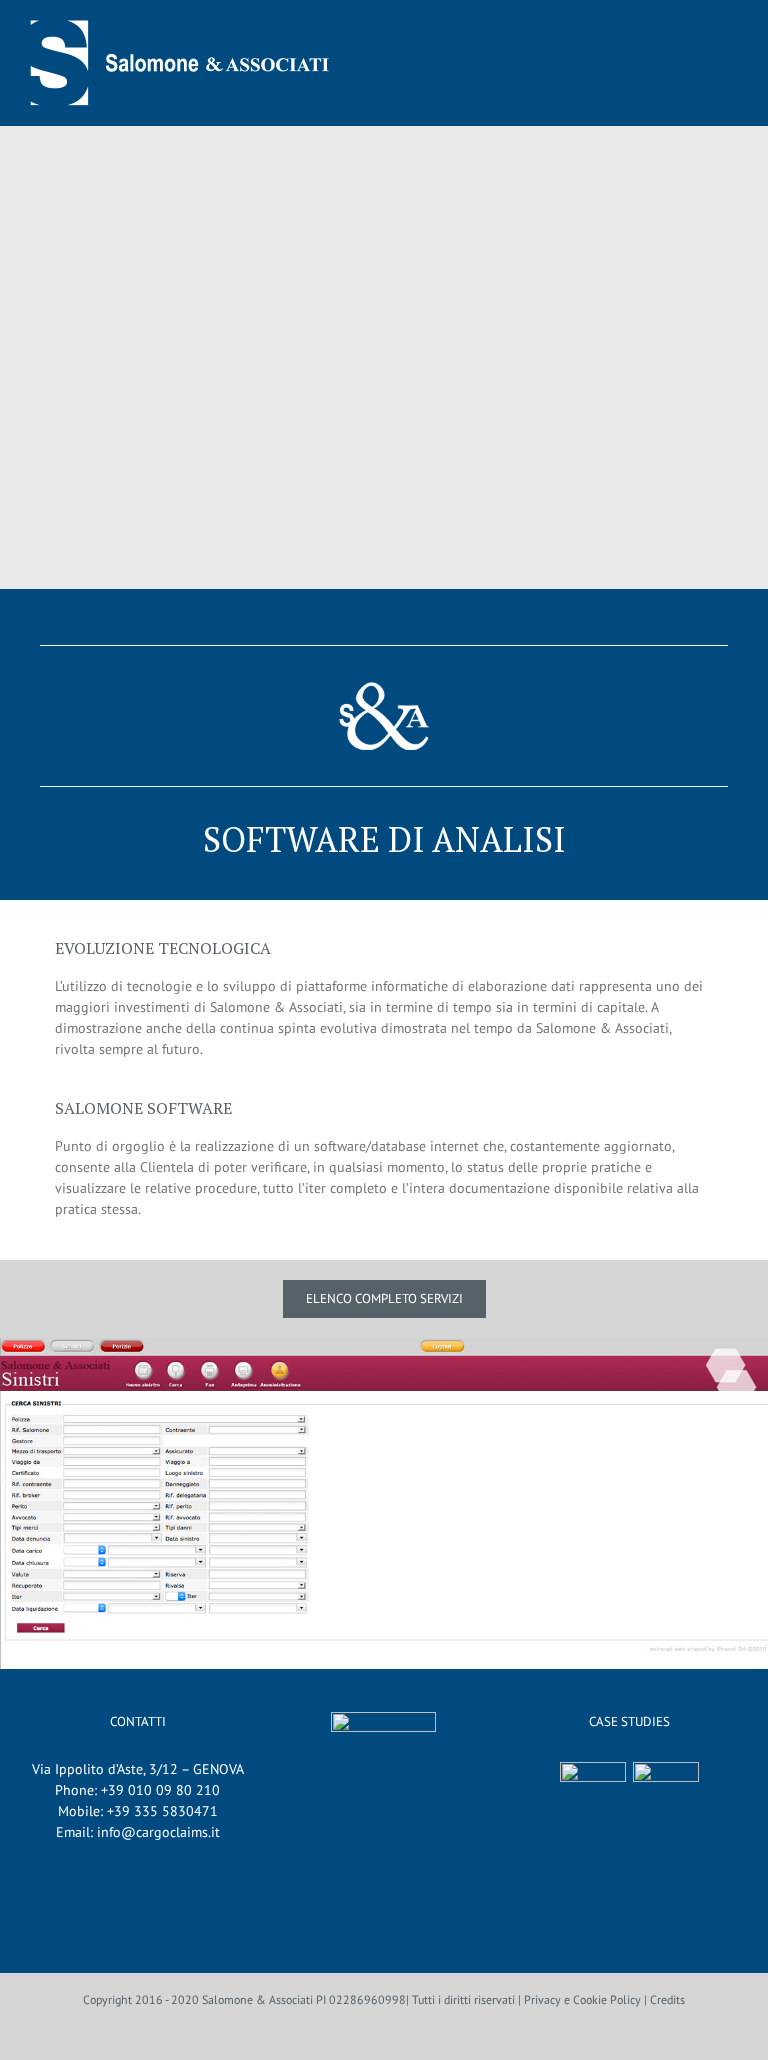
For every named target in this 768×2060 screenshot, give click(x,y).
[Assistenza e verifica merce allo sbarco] (593, 1795)
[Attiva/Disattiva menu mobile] (728, 64)
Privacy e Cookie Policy (582, 1999)
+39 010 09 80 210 (160, 1790)
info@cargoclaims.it (158, 1832)
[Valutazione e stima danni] (666, 1795)
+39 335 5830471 (162, 1811)
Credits (667, 1999)
